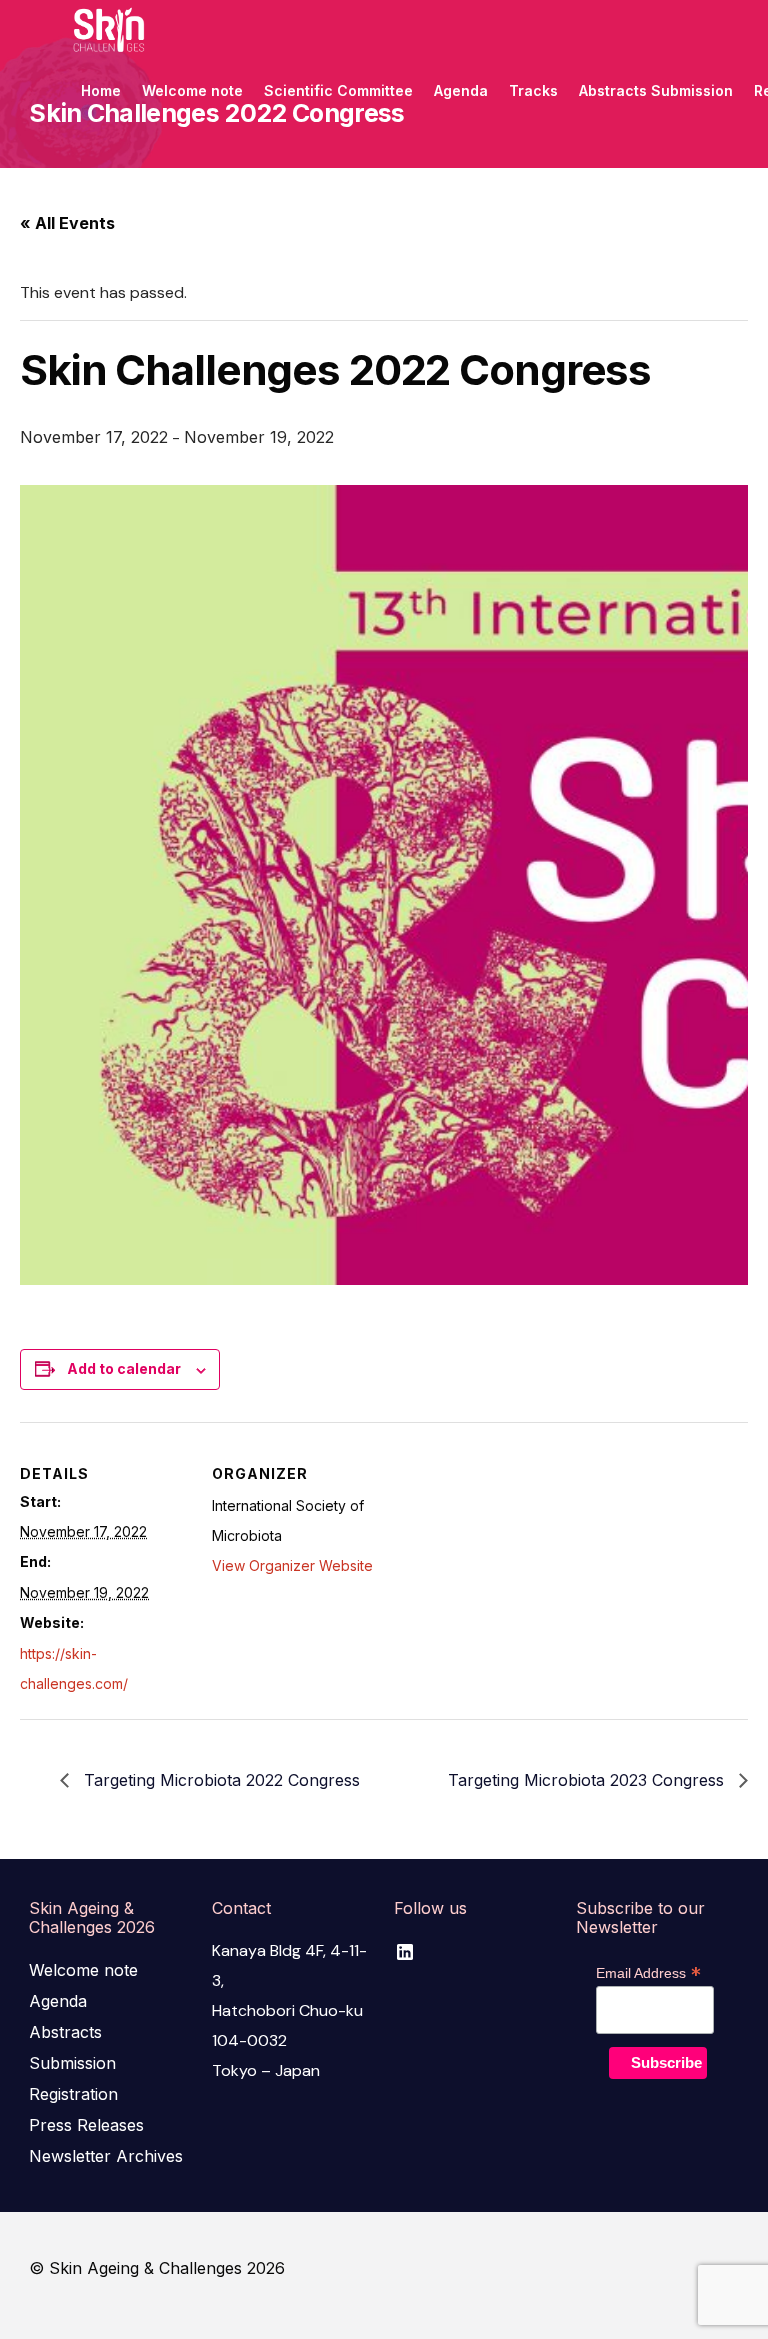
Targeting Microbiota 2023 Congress (588, 1780)
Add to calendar (124, 1368)
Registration (73, 2094)
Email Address (648, 1973)
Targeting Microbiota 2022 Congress (219, 1780)
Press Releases (86, 2125)
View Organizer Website (292, 1565)
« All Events (67, 223)
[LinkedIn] (405, 1951)
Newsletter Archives (106, 2156)
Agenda (58, 2001)
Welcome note (83, 1970)
